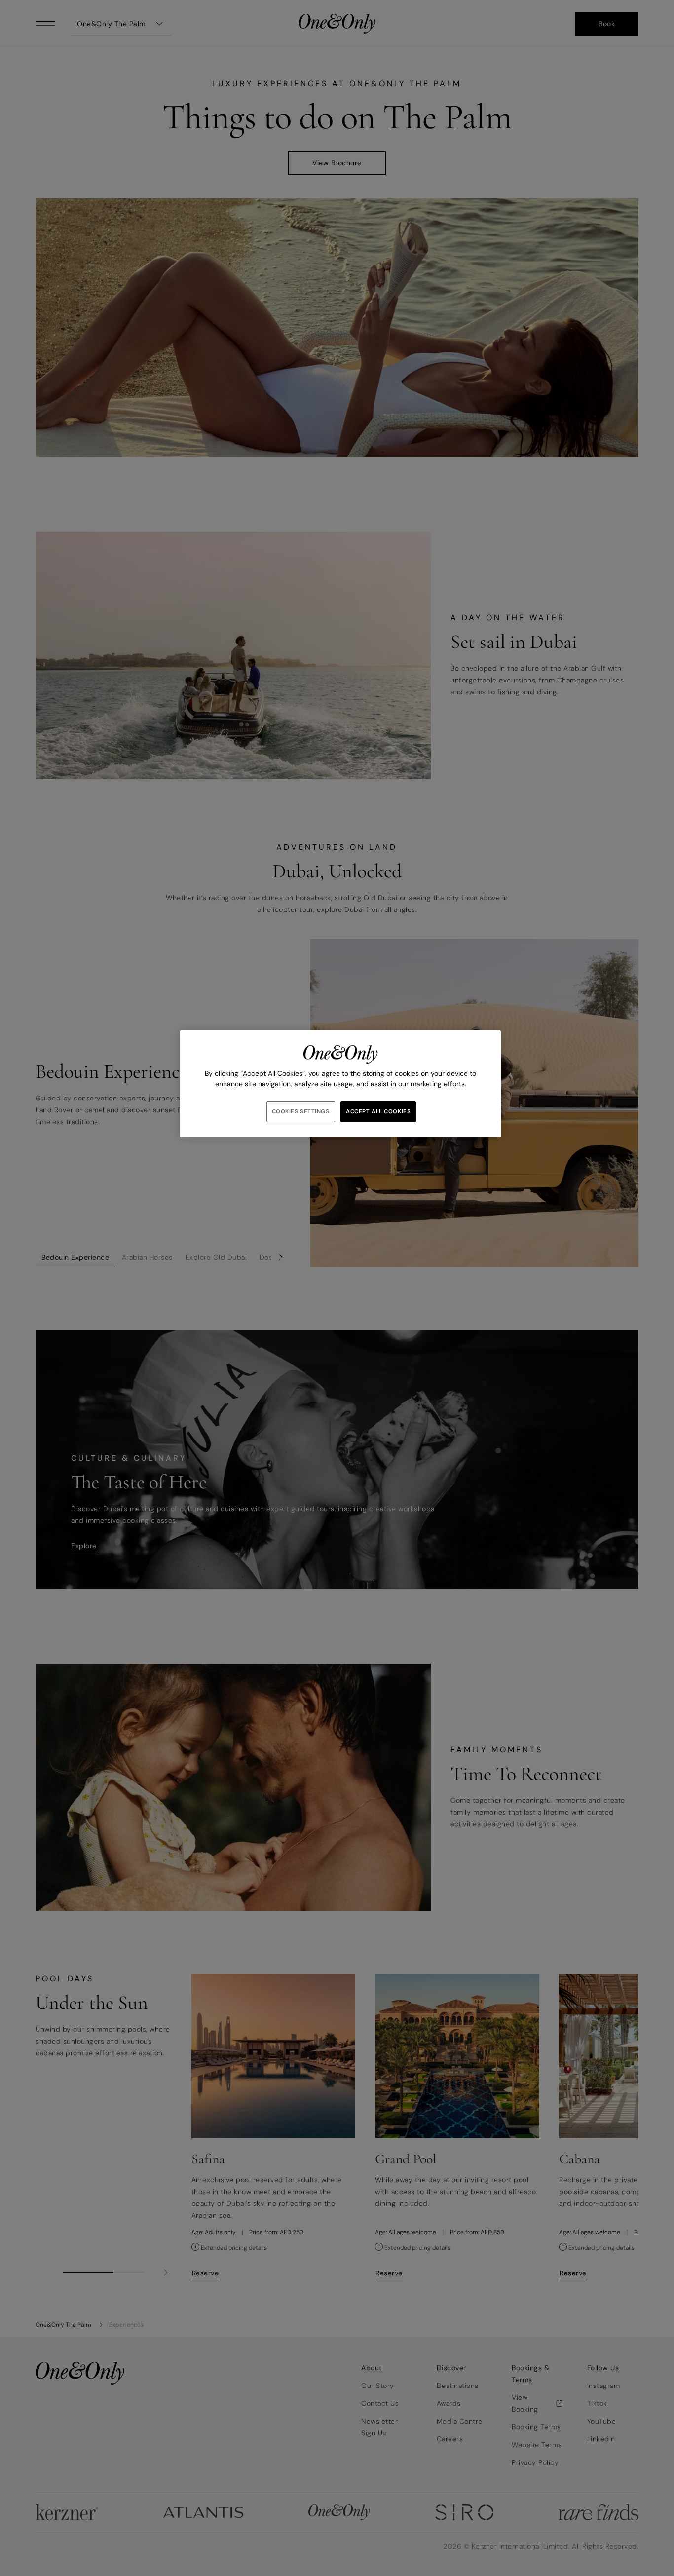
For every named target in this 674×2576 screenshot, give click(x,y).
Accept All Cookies (378, 1112)
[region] (340, 1084)
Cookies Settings (301, 1112)
